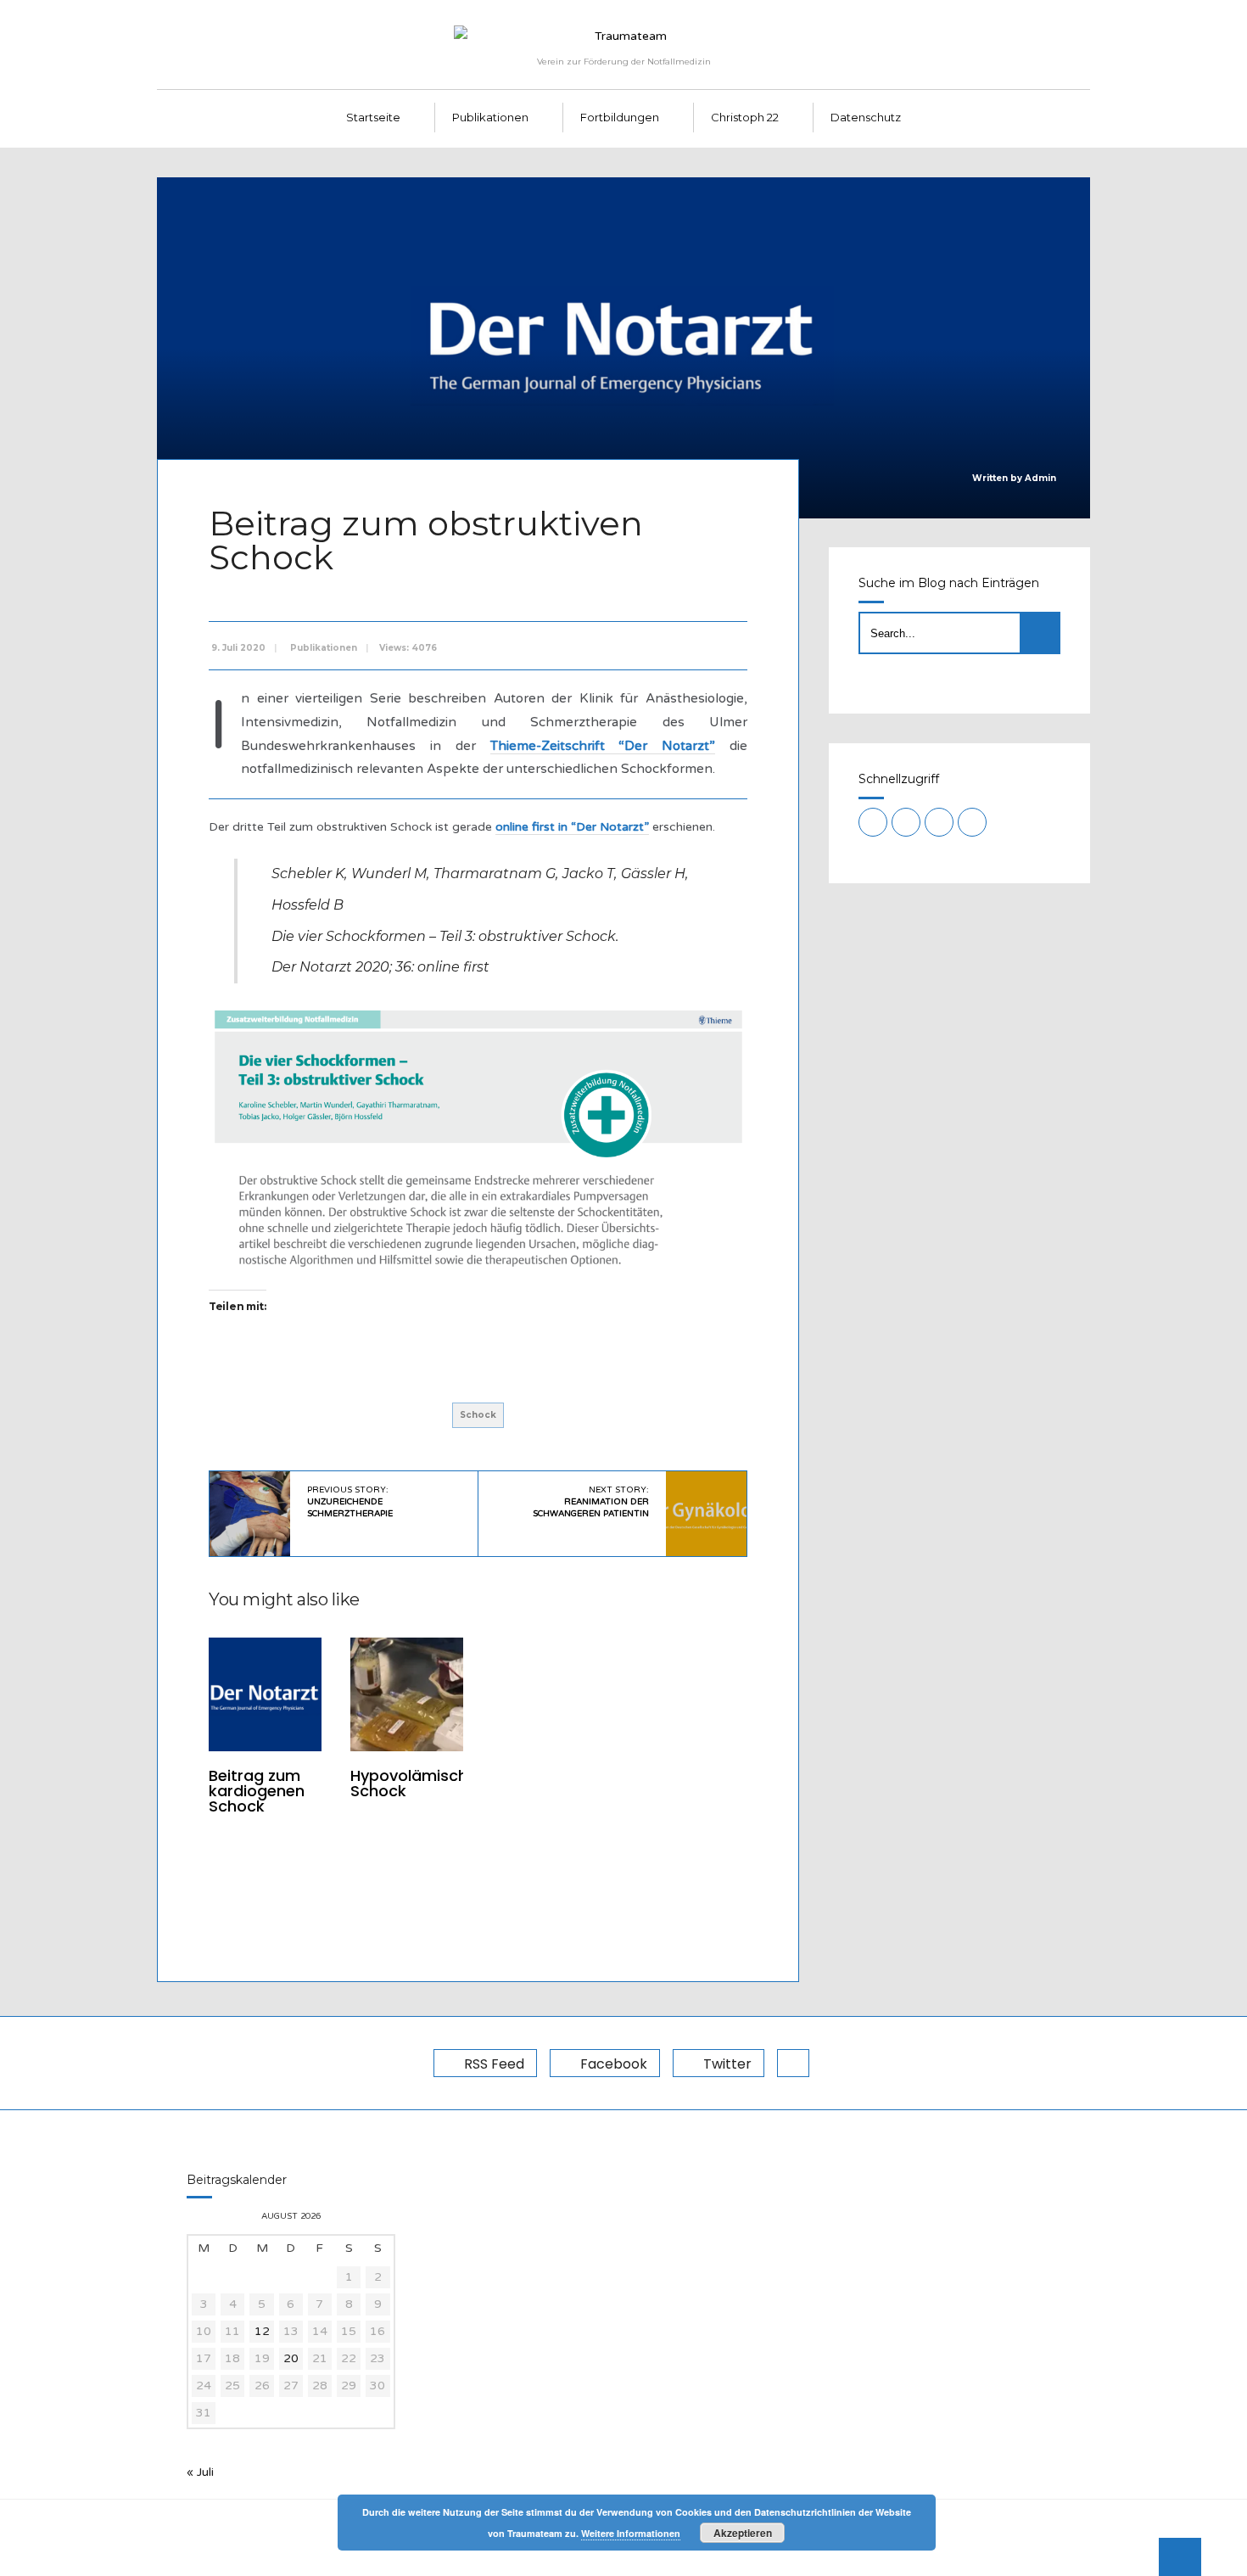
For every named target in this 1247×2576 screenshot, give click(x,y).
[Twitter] (939, 822)
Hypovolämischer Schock (417, 1783)
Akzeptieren (743, 2533)
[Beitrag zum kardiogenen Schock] (265, 1694)
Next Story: (591, 1502)
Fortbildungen (620, 117)
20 (291, 2358)
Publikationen (490, 117)
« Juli (200, 2472)
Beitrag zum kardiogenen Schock (257, 1791)
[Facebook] (906, 822)
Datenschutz (866, 117)
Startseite (373, 117)
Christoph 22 (745, 117)
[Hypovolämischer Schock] (407, 1694)
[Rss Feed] (873, 822)
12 (262, 2331)
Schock (478, 1415)
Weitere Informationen (631, 2533)
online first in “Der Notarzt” (572, 827)
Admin (1040, 478)
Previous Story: (350, 1502)
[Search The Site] (972, 822)
